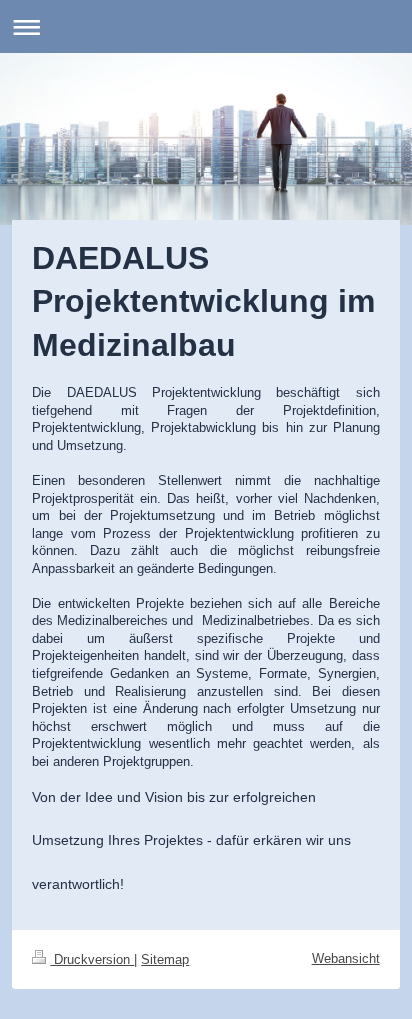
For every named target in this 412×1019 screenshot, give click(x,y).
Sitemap (165, 959)
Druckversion (92, 959)
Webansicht (346, 958)
